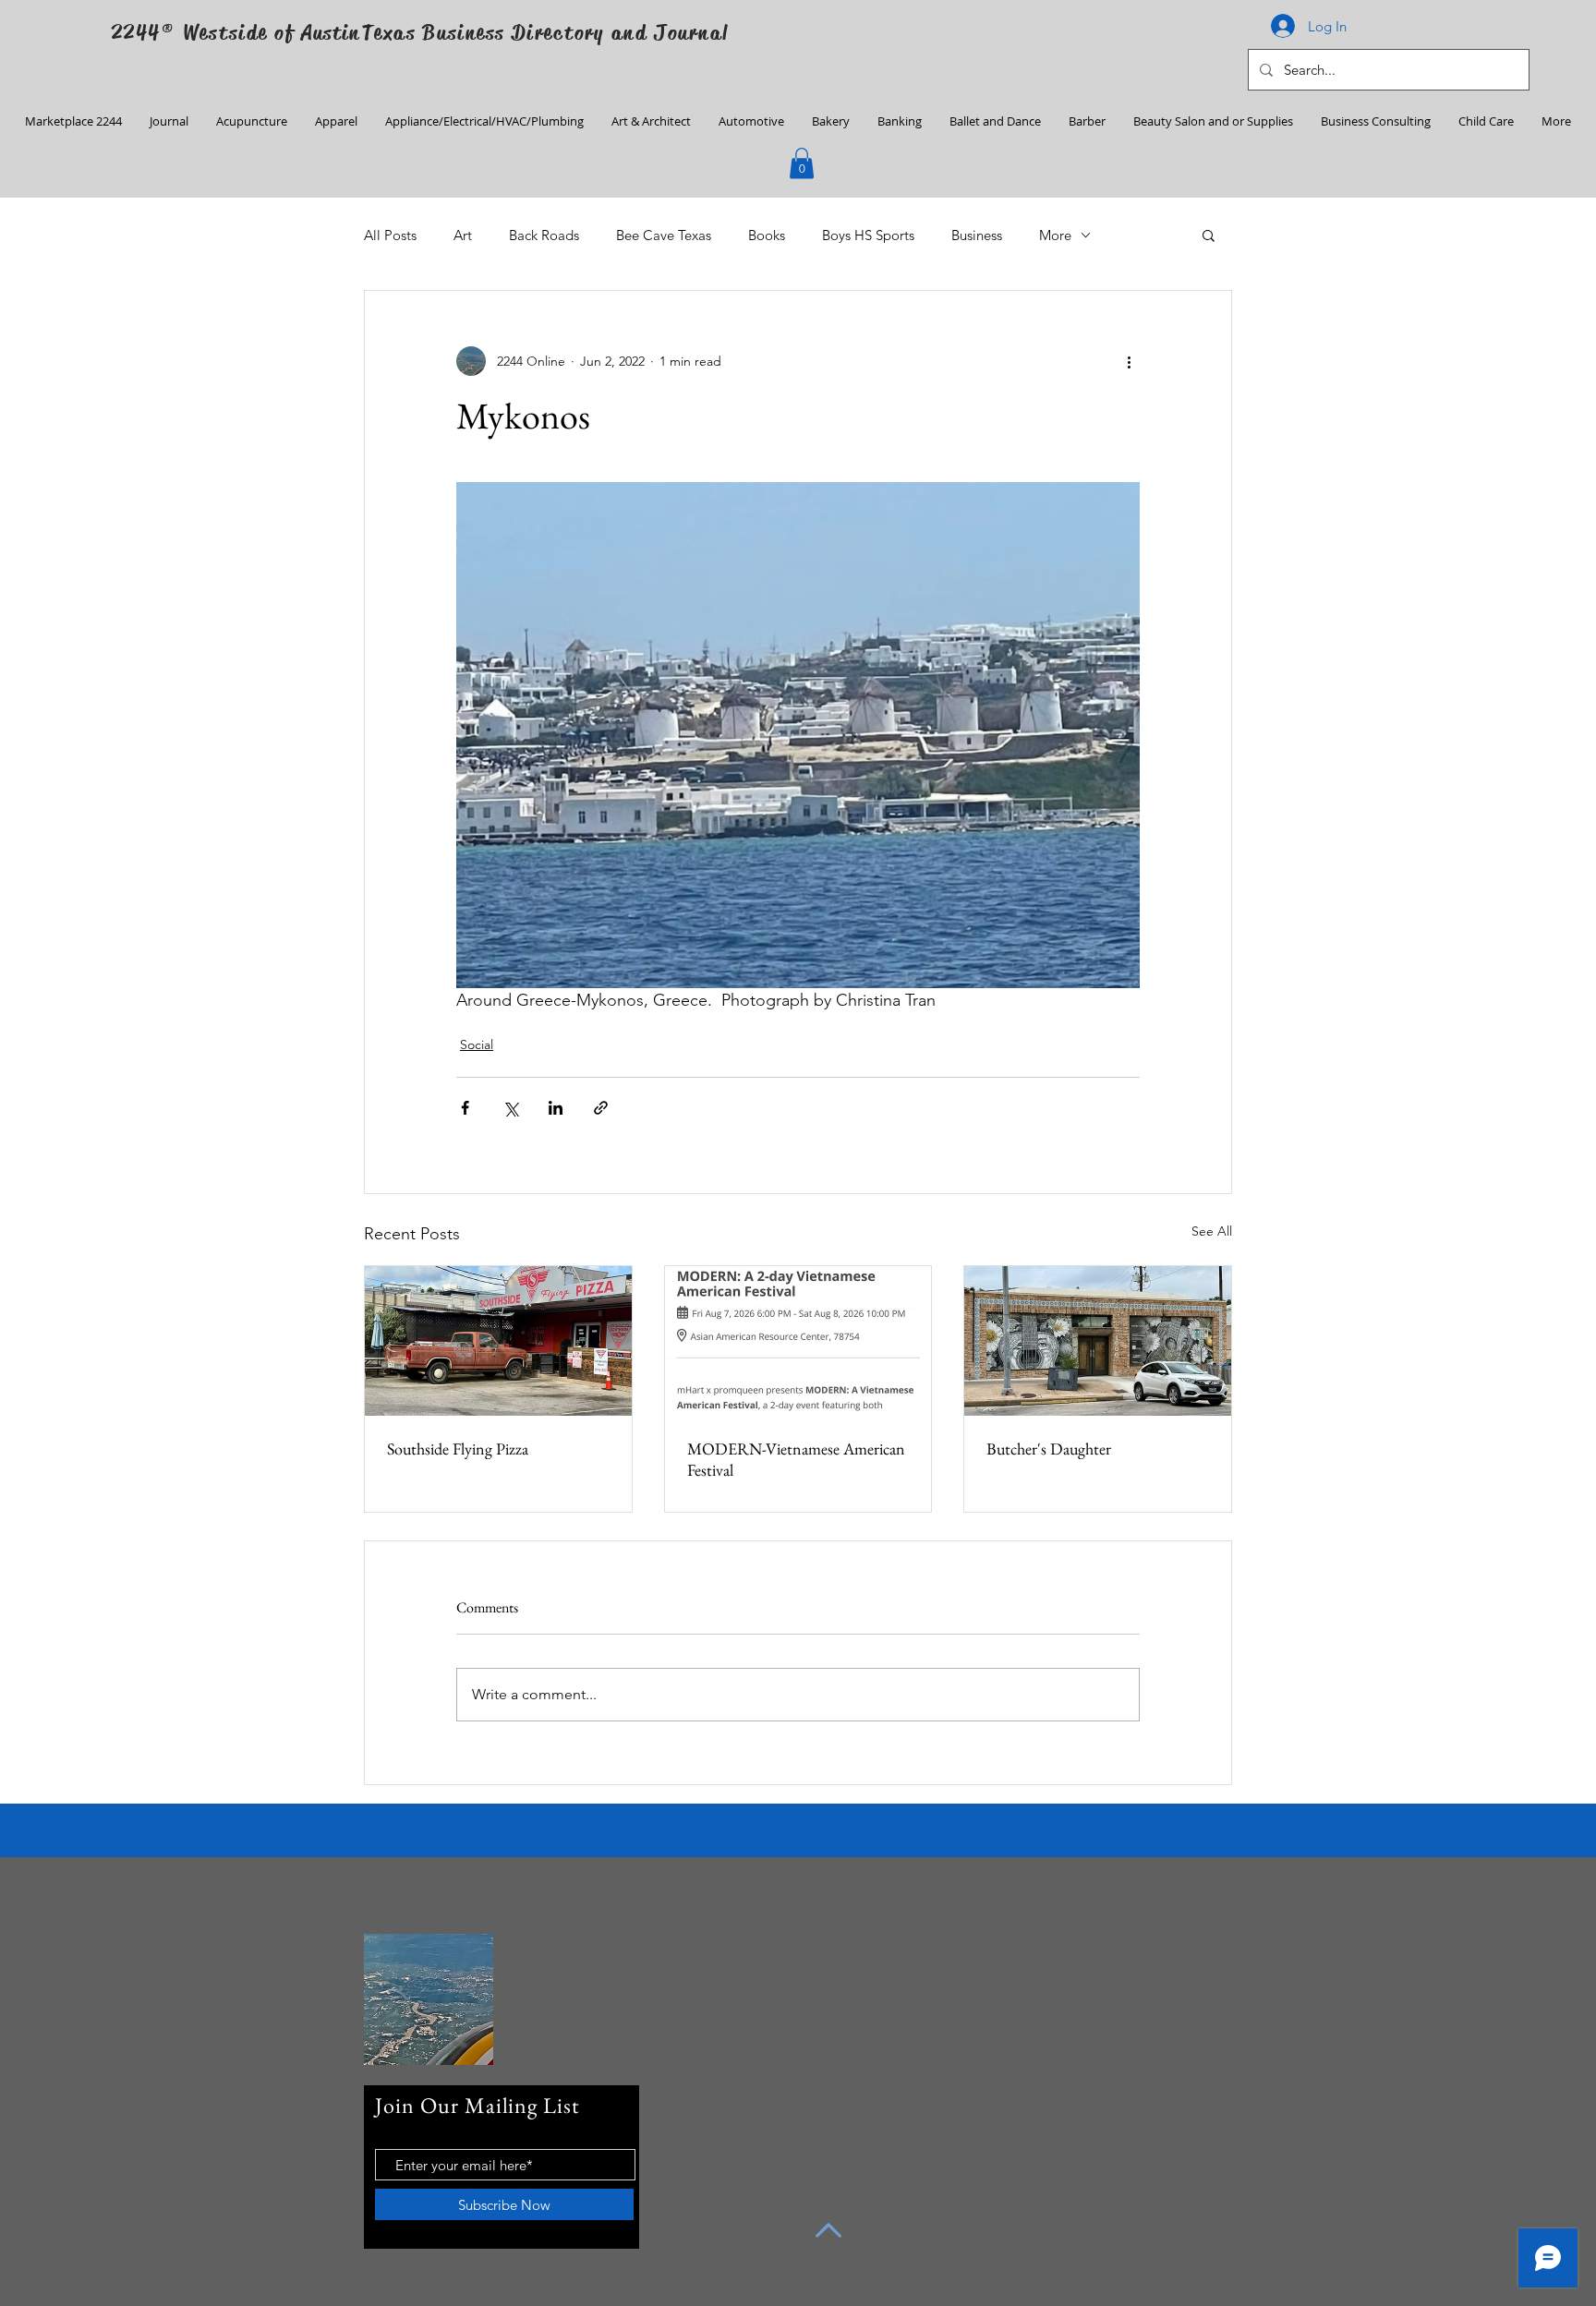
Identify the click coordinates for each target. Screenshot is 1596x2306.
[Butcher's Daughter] (1098, 1341)
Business (977, 235)
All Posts (390, 235)
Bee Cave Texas (664, 235)
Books (767, 235)
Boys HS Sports (868, 235)
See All (1212, 1231)
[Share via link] (601, 1108)
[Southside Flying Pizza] (498, 1341)
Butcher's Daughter (1049, 1449)
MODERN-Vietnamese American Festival (796, 1459)
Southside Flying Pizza (458, 1449)
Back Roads (544, 235)
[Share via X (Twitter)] (510, 1108)
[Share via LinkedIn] (556, 1108)
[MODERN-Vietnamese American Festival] (798, 1341)
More (1055, 235)
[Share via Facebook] (465, 1108)
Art (463, 235)
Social (477, 1044)
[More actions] (1129, 361)
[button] (802, 163)
